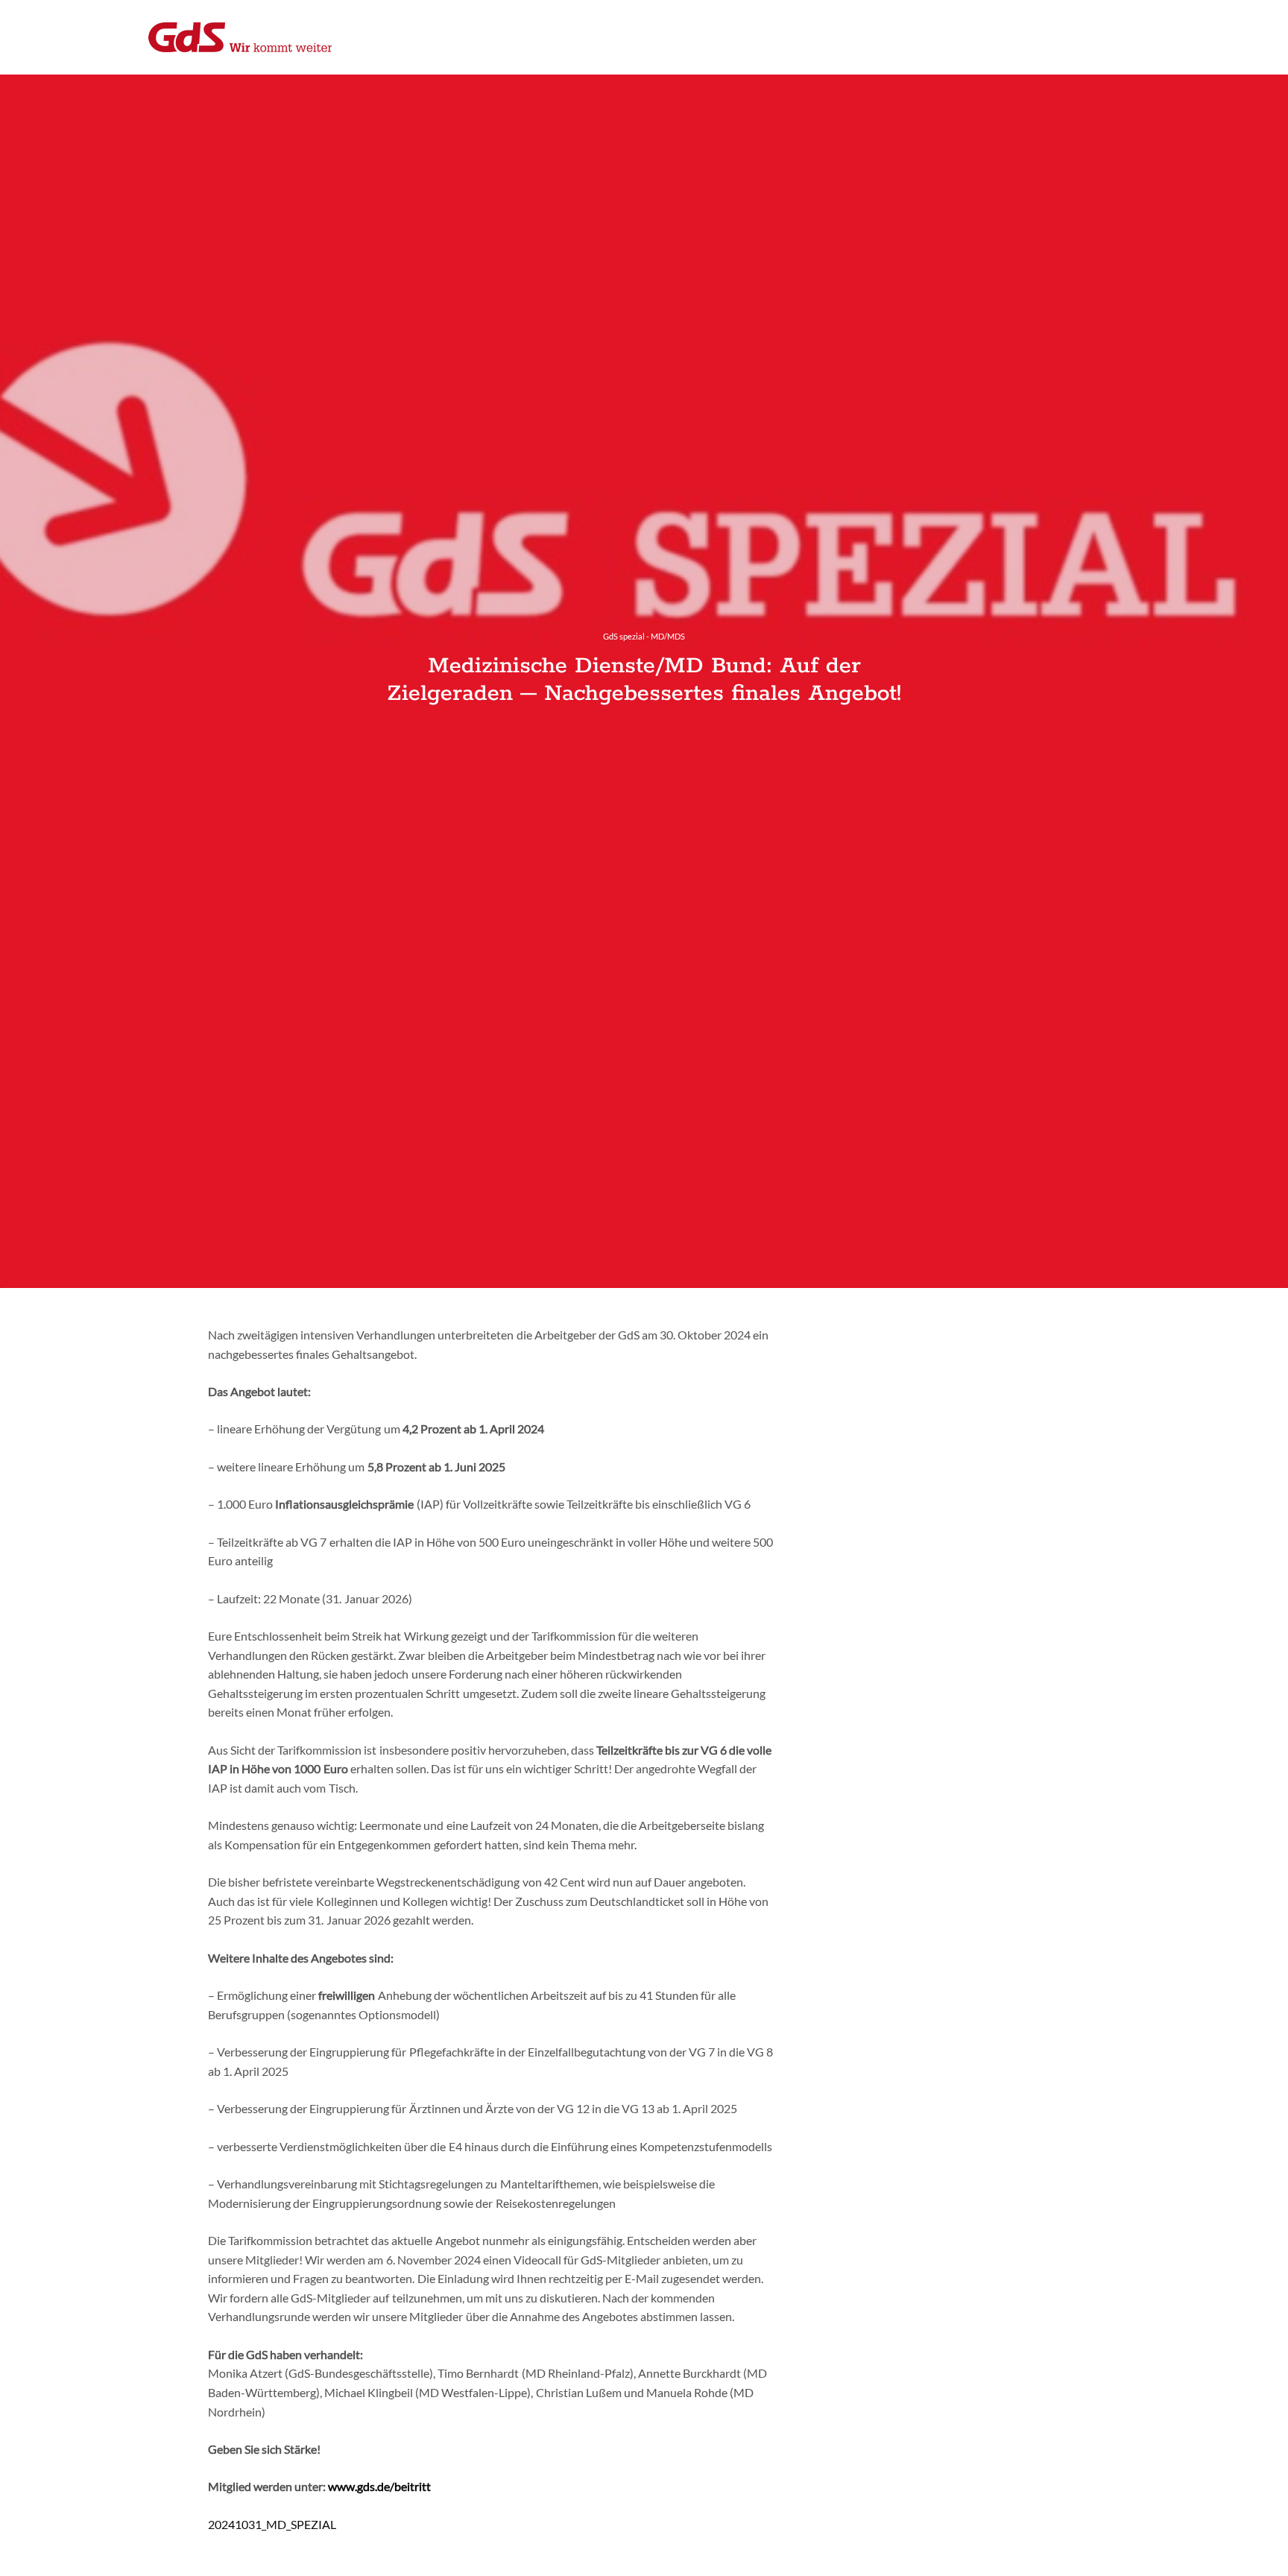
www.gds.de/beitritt (379, 2486)
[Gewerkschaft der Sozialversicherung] (240, 37)
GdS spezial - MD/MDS (644, 636)
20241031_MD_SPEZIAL (272, 2524)
